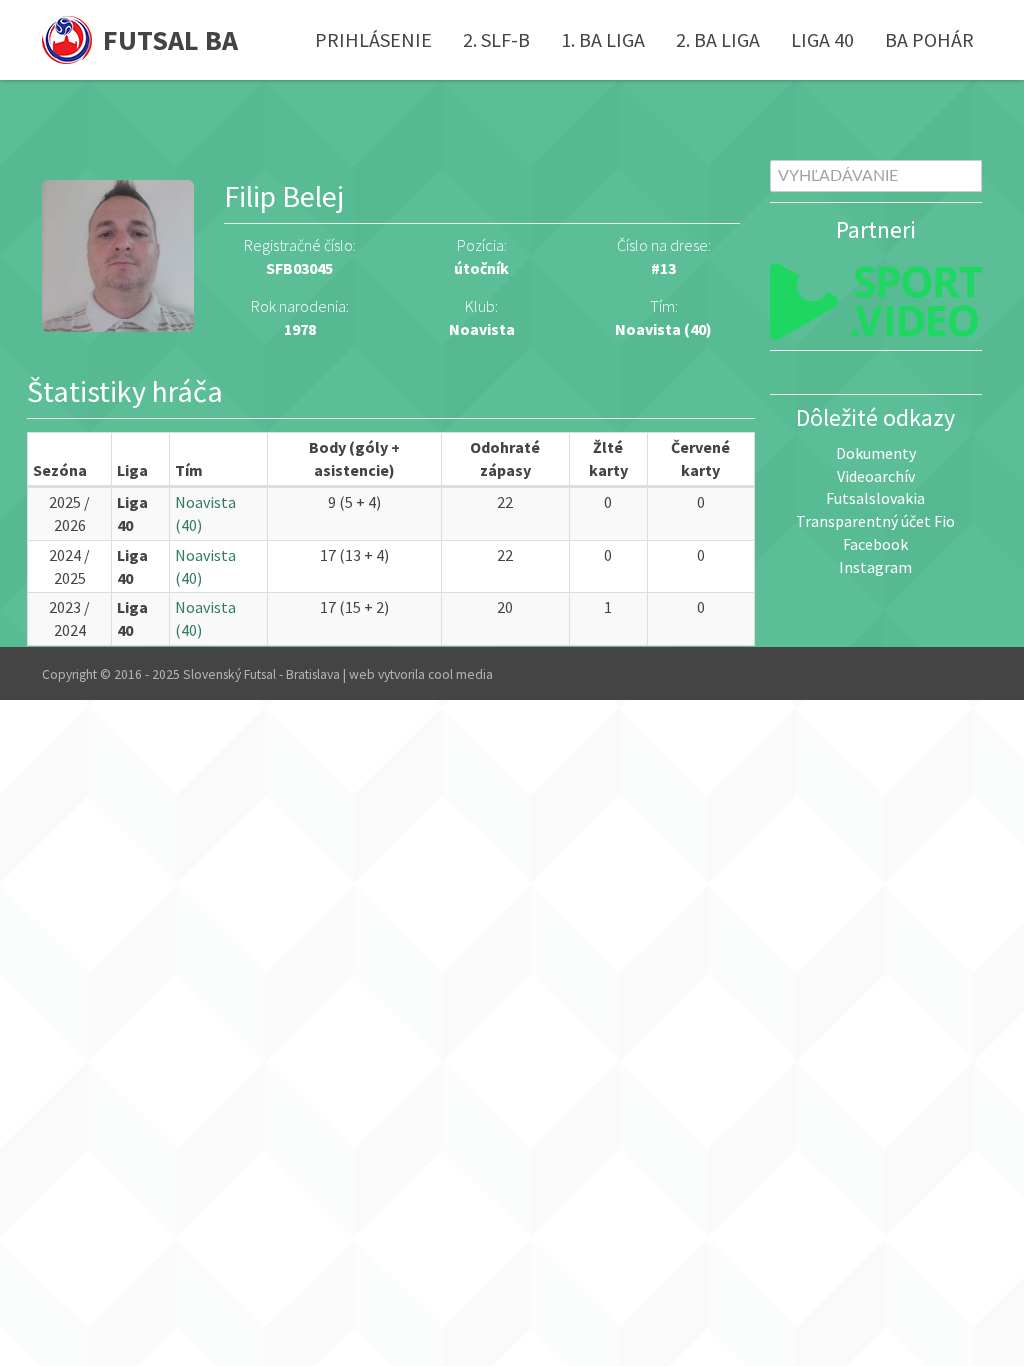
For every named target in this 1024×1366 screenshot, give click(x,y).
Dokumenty (876, 453)
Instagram (875, 567)
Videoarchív (876, 476)
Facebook (875, 544)
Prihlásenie (373, 39)
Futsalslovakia (875, 498)
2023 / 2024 (69, 618)
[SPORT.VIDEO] (876, 301)
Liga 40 (822, 39)
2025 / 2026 (69, 513)
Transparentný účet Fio (875, 521)
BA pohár (929, 39)
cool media (460, 674)
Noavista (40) (663, 329)
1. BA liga (603, 39)
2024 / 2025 (69, 566)
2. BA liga (718, 39)
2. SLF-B (496, 39)
